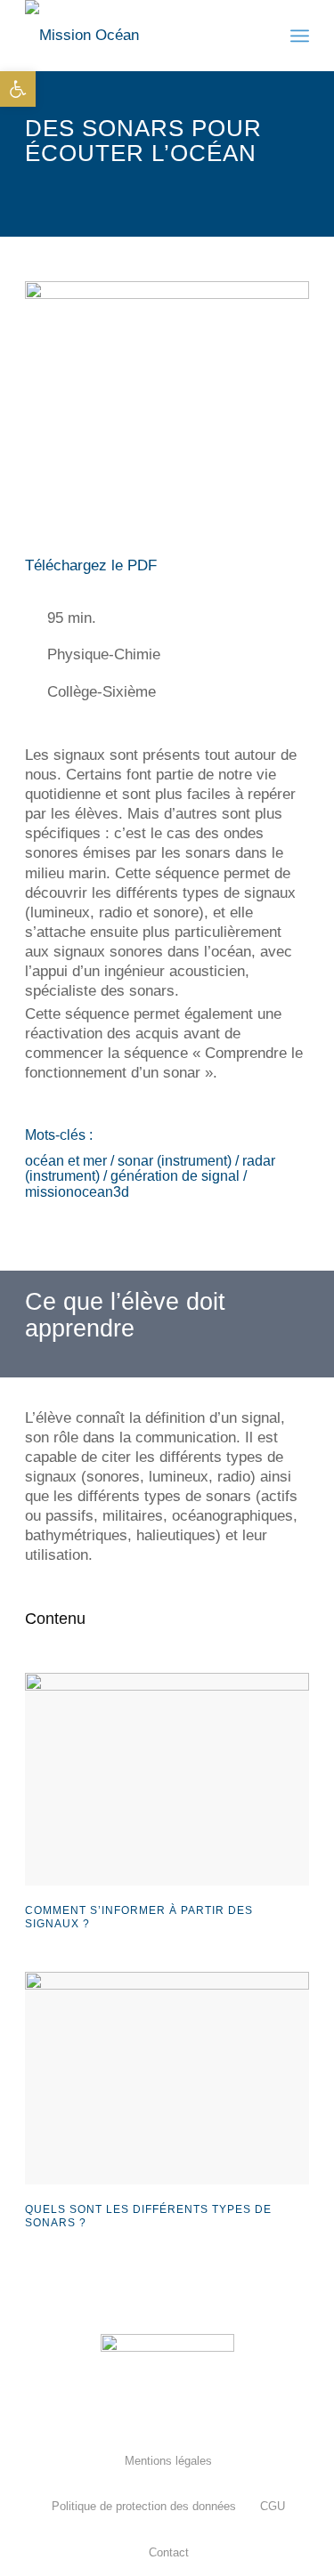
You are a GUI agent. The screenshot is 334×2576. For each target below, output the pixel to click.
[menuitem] (167, 2461)
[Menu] (300, 36)
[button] (18, 89)
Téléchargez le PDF (91, 565)
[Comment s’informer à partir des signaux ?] (167, 1779)
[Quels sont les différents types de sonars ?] (167, 2078)
